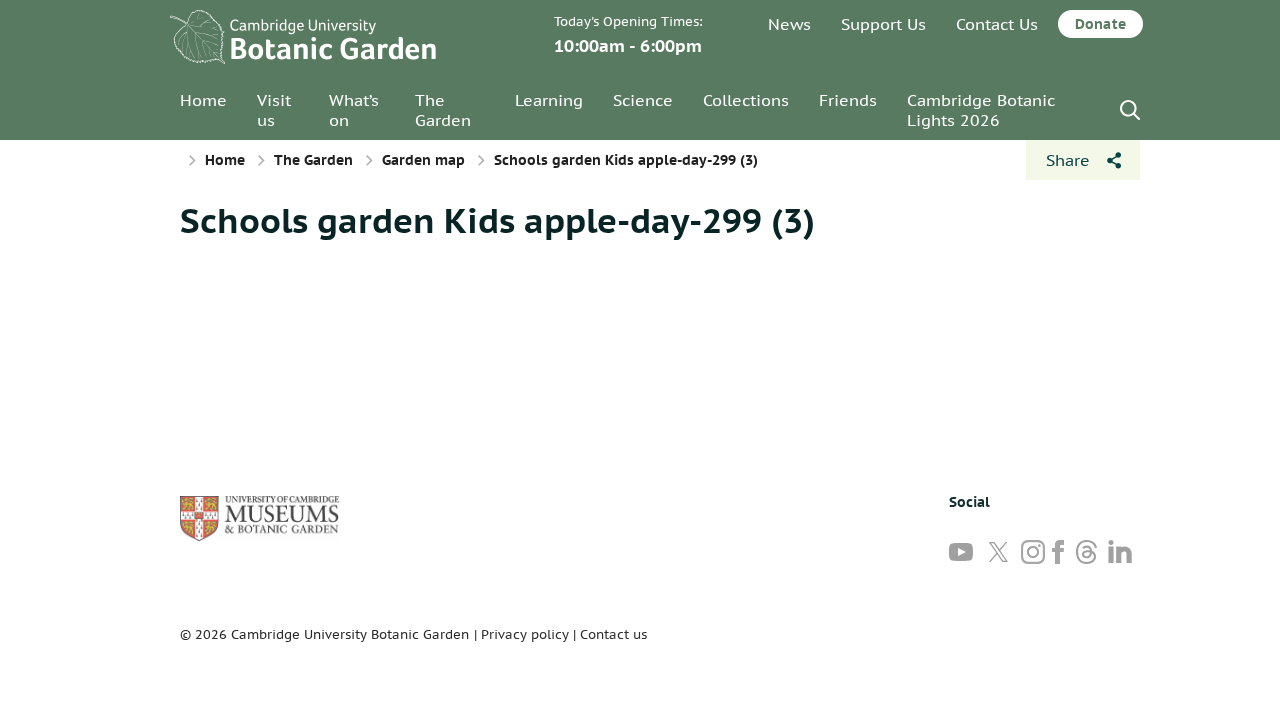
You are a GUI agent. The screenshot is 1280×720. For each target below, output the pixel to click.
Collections (746, 100)
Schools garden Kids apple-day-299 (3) (497, 220)
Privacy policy (525, 634)
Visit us (274, 110)
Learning (549, 100)
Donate (1100, 24)
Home (203, 100)
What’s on (354, 110)
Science (643, 100)
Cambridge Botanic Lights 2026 (981, 110)
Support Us (883, 24)
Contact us (613, 634)
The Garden (443, 110)
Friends (848, 100)
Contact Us (997, 24)
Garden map (423, 160)
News (789, 24)
